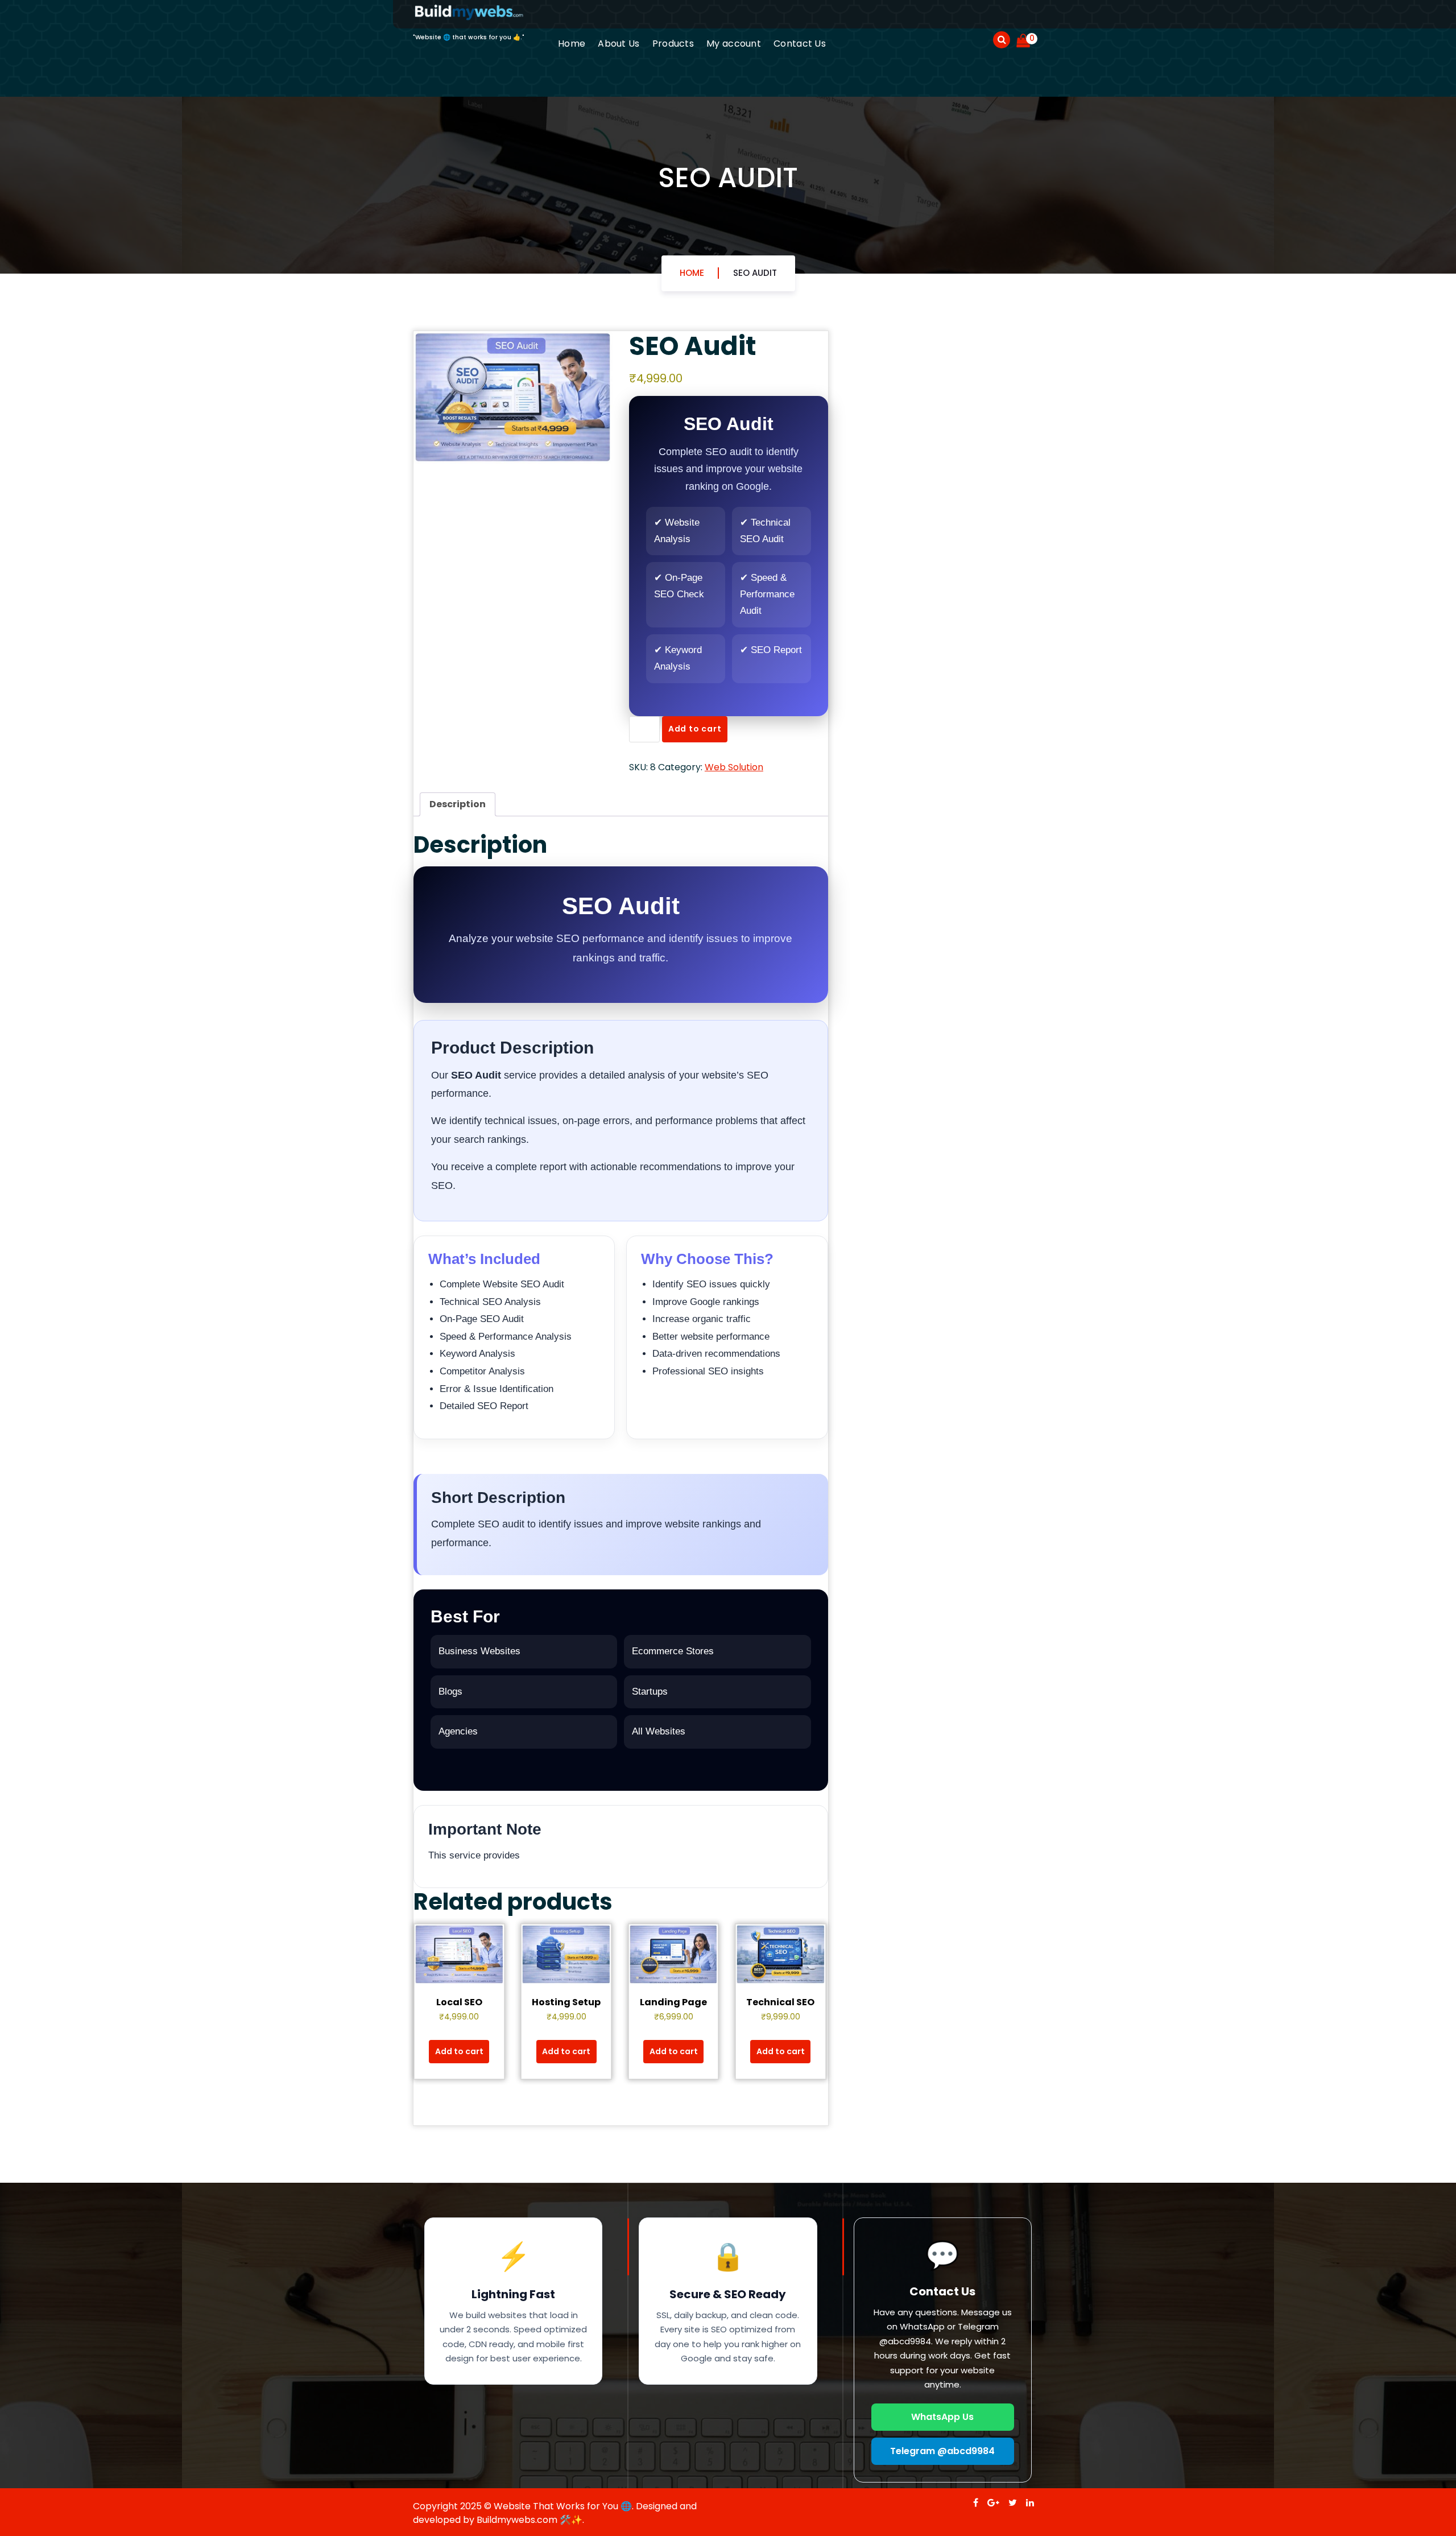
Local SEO (459, 2002)
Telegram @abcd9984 (942, 2451)
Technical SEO (780, 2002)
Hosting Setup (566, 2002)
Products (673, 44)
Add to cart (695, 729)
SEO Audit (755, 273)
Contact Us (800, 44)
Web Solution (734, 767)
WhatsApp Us (942, 2417)
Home (572, 44)
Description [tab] (458, 804)
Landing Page (673, 2002)
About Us (619, 44)
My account (734, 44)
